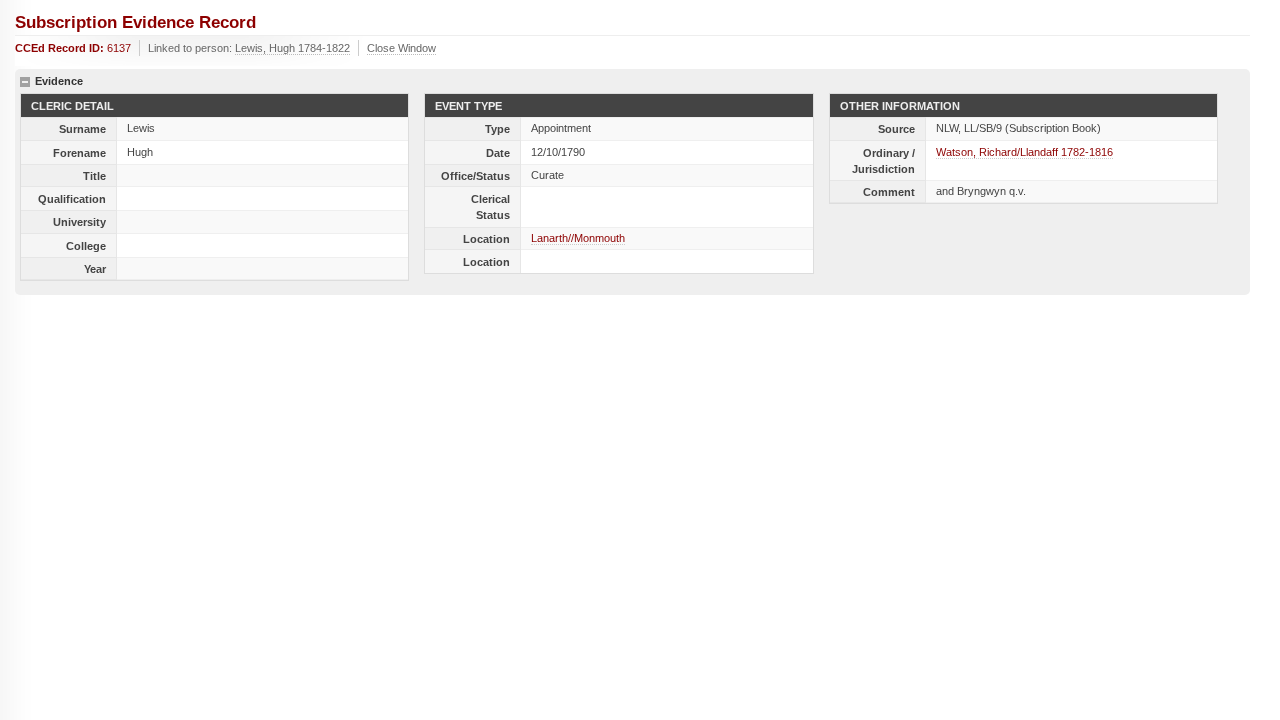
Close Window (401, 48)
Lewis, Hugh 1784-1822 (292, 48)
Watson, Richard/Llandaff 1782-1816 (1024, 152)
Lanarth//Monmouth (578, 238)
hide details (25, 82)
